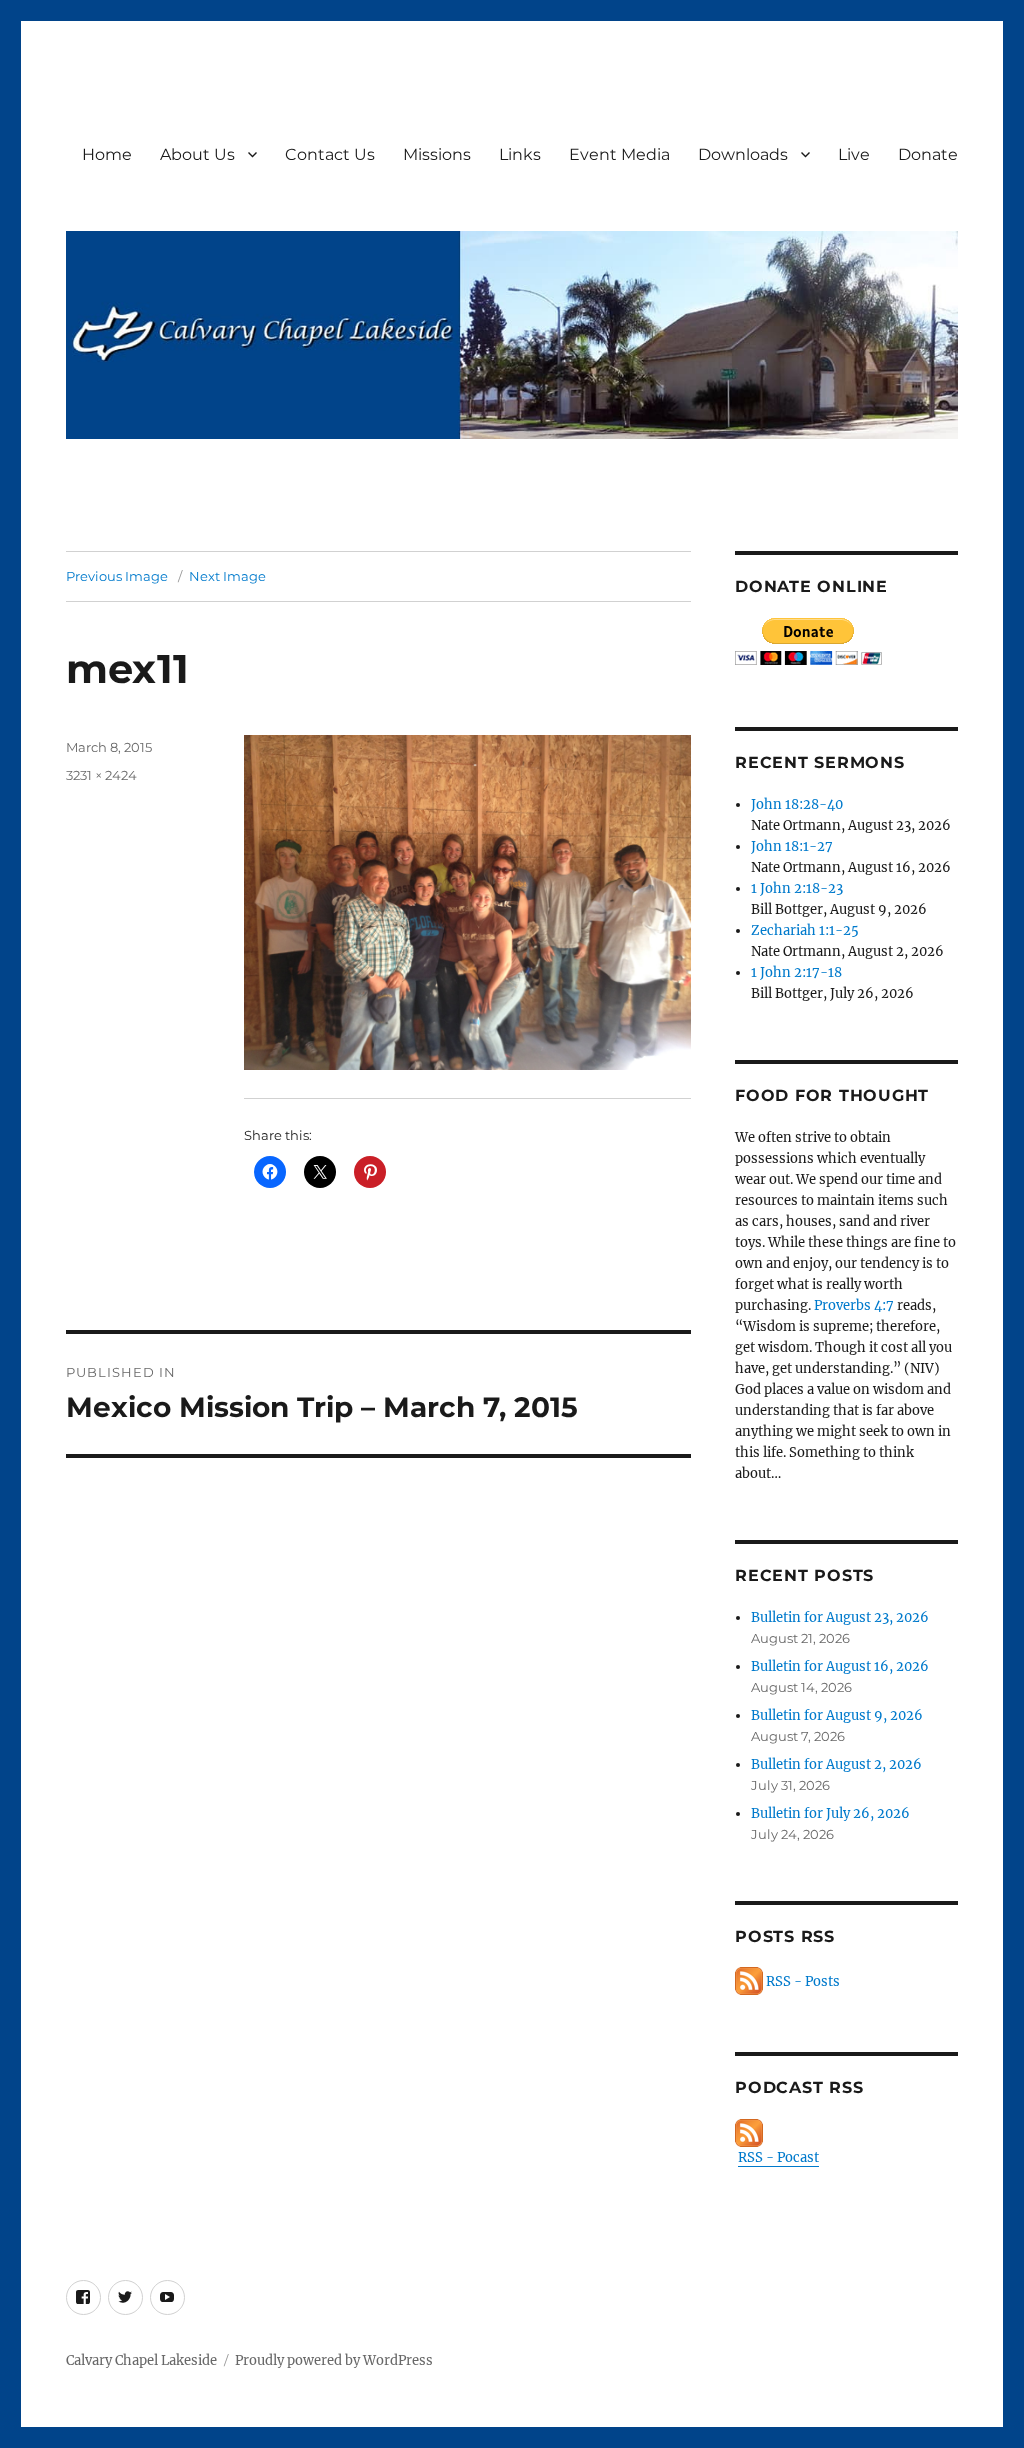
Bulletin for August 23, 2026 (840, 1617)
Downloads (743, 154)
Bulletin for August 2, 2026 (836, 1764)
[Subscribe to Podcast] (846, 2133)
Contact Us (330, 154)
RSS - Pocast (778, 2157)
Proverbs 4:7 (854, 1305)
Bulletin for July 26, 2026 (830, 1813)
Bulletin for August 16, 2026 (840, 1666)
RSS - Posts (801, 1981)
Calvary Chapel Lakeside (141, 2360)
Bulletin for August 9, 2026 (837, 1715)
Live (854, 154)
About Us (197, 154)
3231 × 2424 (101, 775)
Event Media (619, 154)
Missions (437, 154)
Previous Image (117, 576)
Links (520, 154)
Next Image (227, 576)
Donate (928, 154)
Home (107, 154)
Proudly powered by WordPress (334, 2360)
